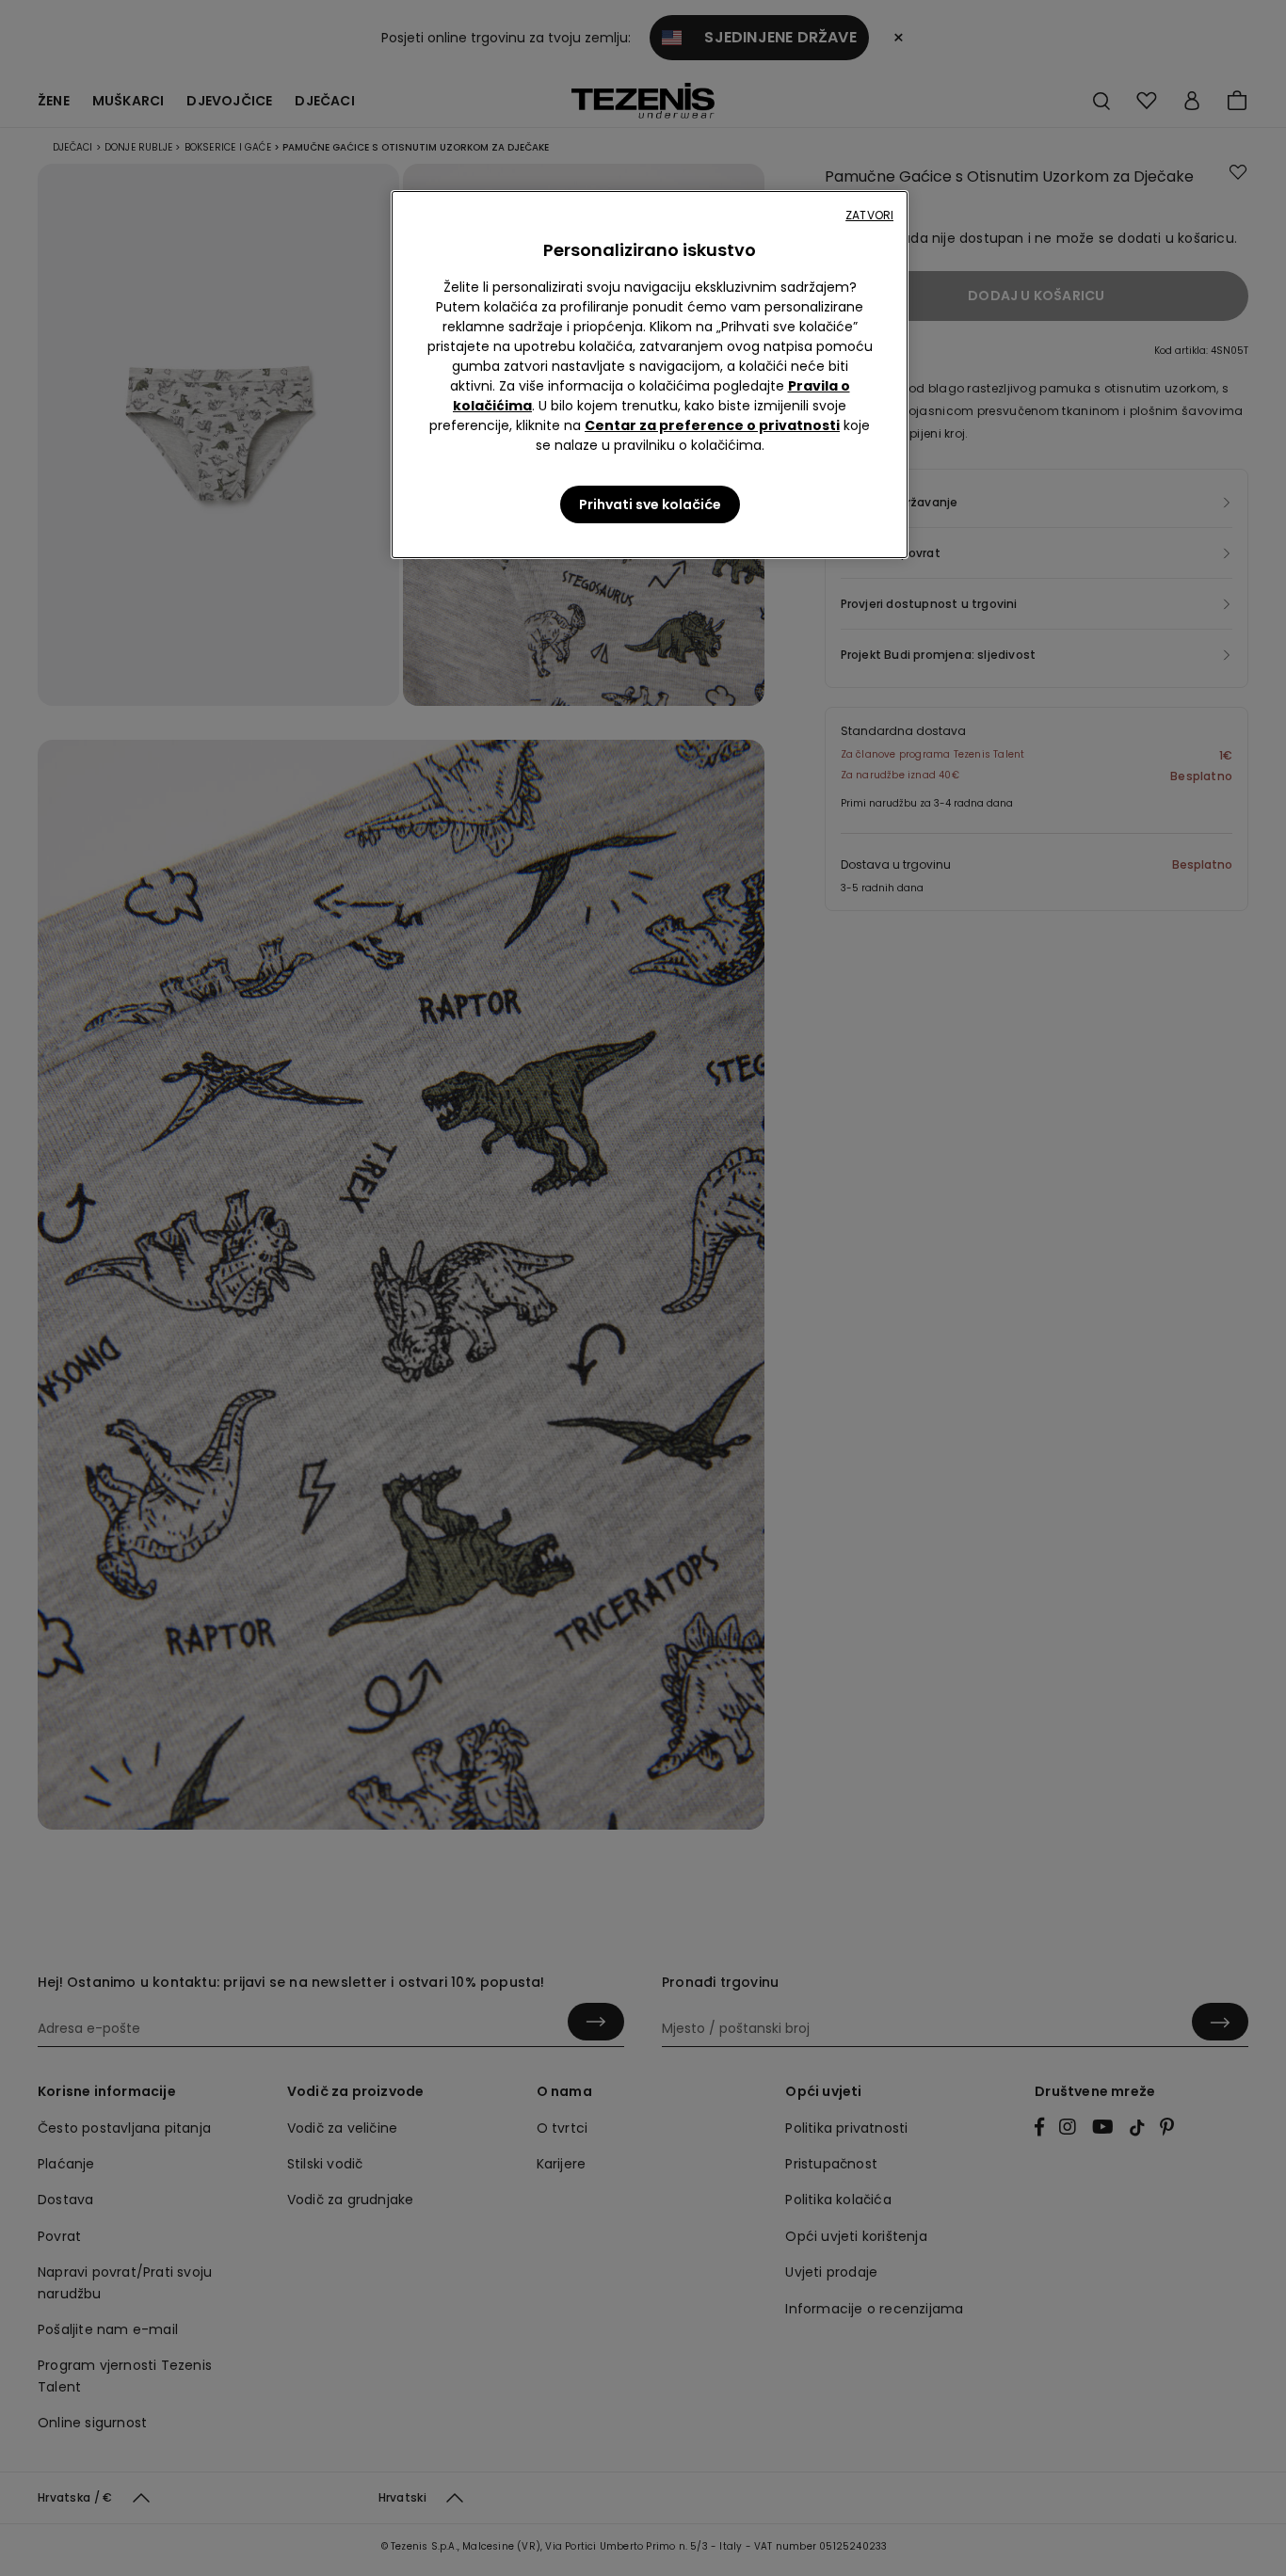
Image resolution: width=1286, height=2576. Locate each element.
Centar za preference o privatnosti (712, 425)
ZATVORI (869, 215)
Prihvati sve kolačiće (650, 504)
